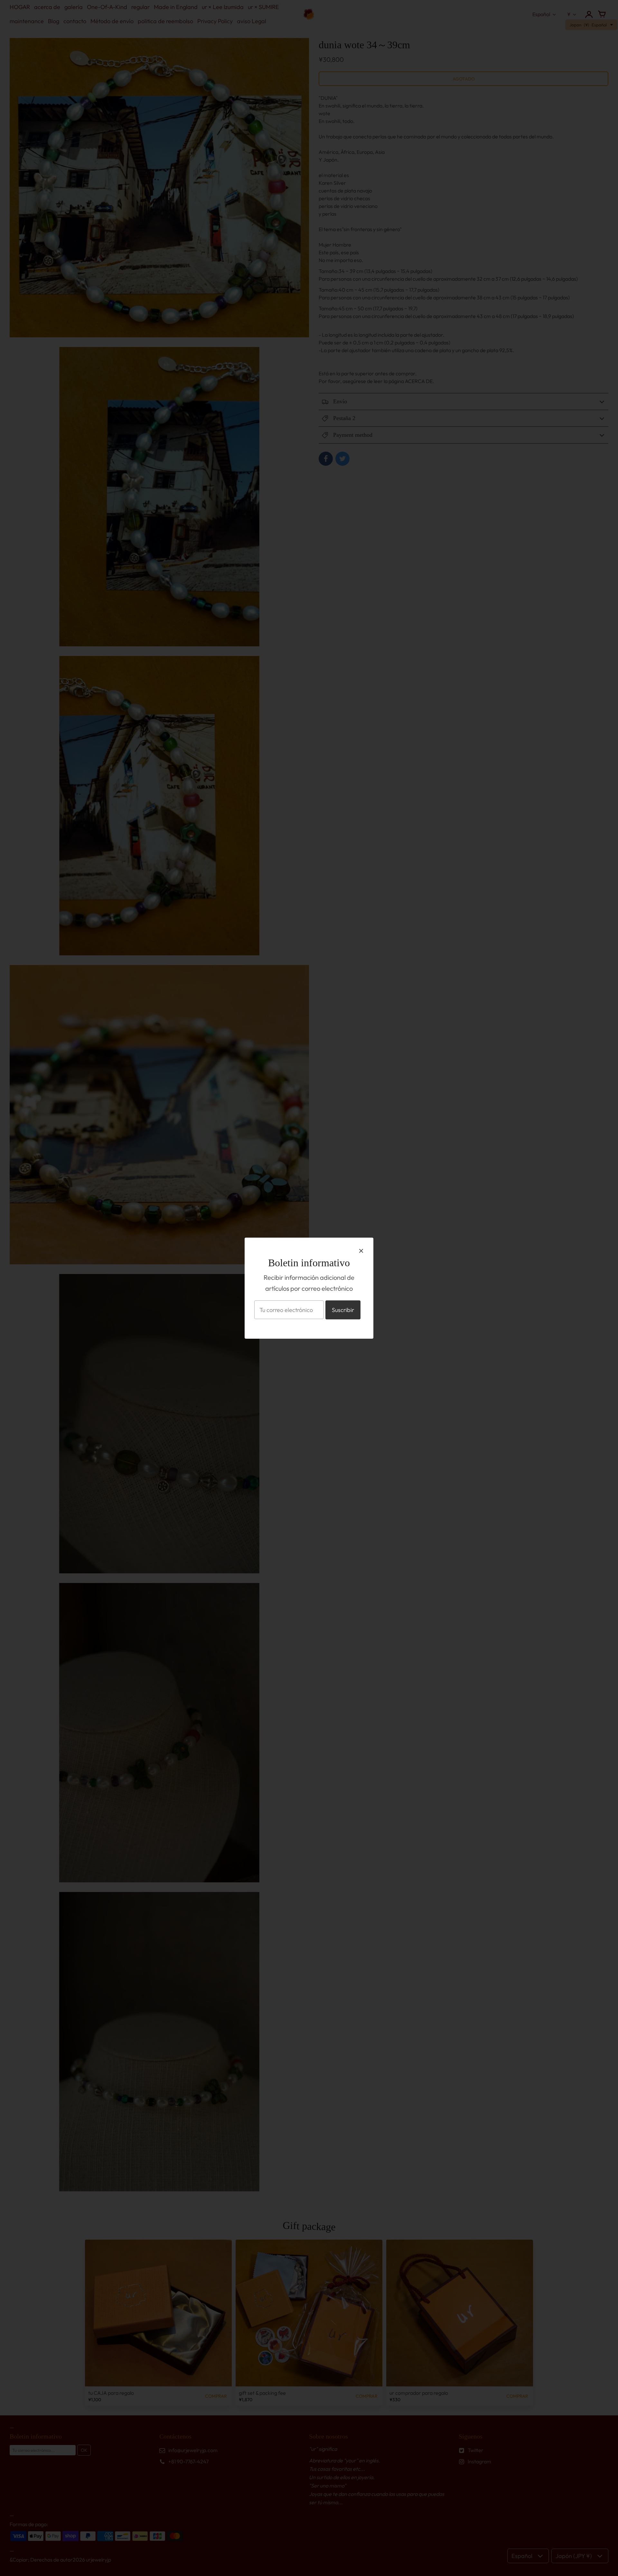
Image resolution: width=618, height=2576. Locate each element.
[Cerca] (361, 1251)
